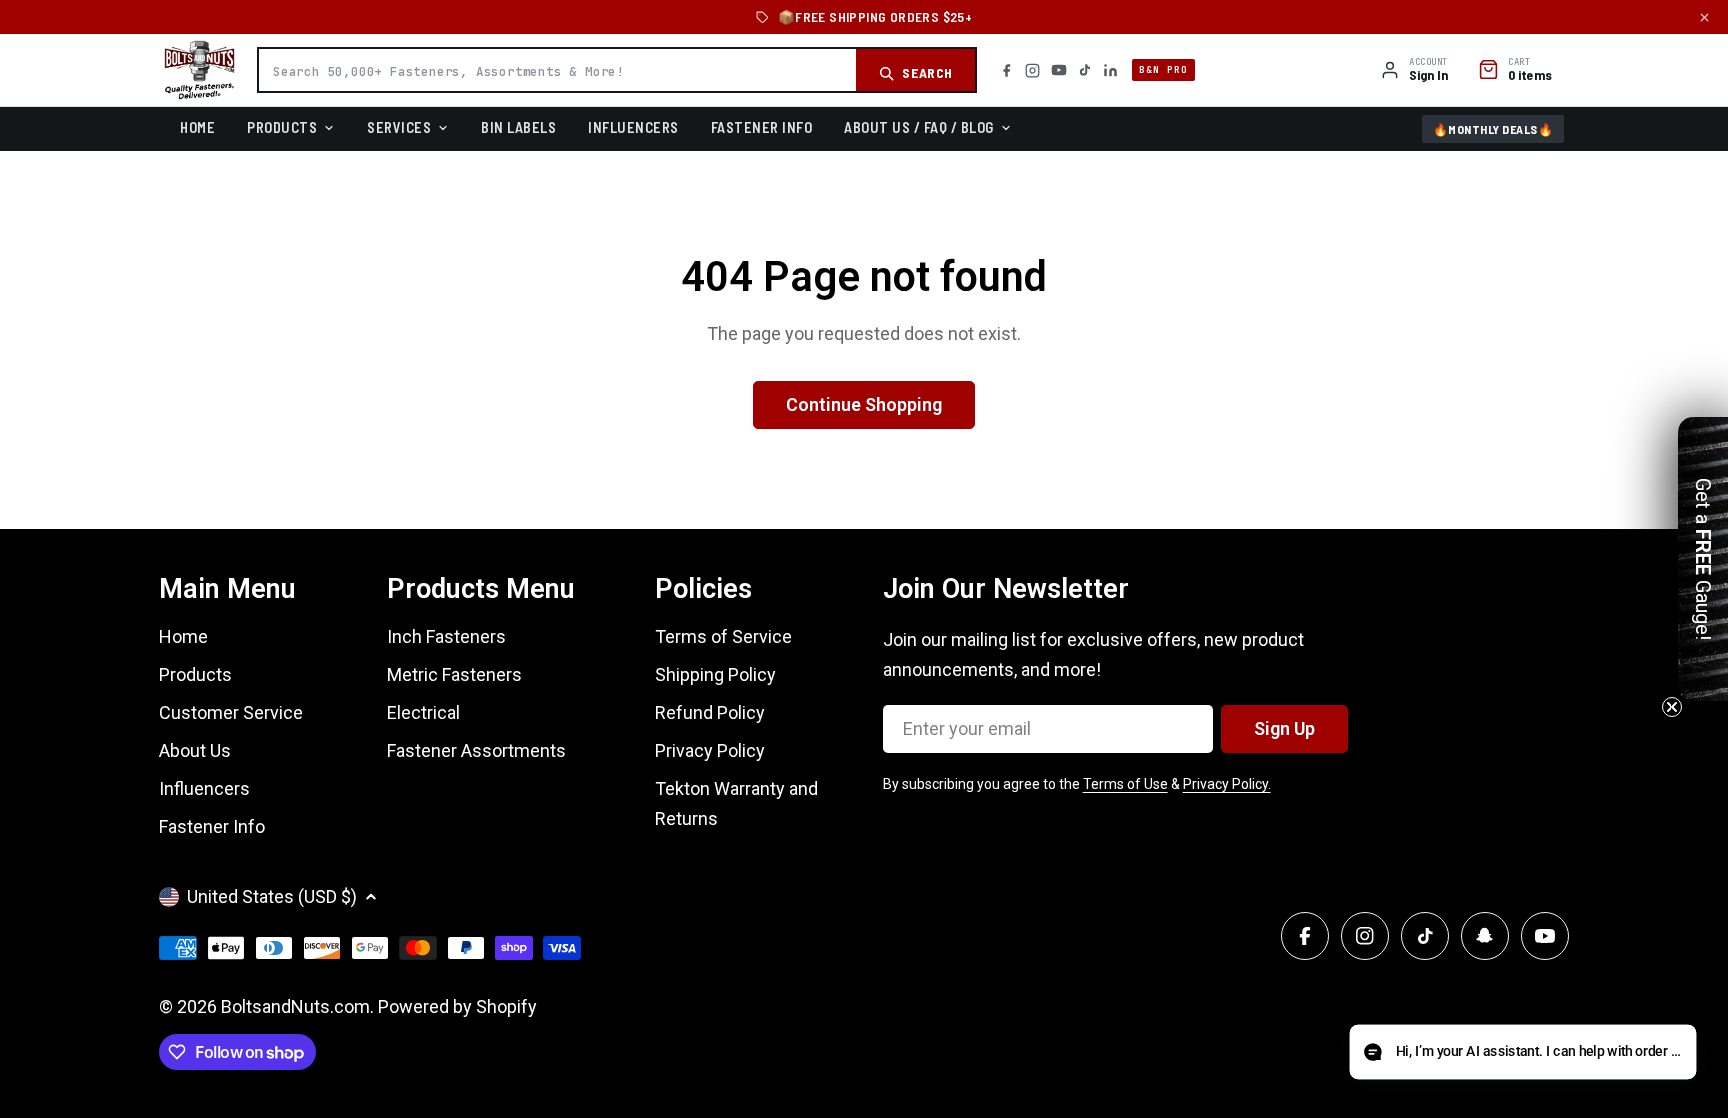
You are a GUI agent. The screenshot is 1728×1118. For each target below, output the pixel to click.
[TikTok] (1085, 70)
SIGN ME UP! (864, 758)
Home (197, 127)
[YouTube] (1059, 70)
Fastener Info (762, 127)
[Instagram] (1032, 70)
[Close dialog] (1089, 408)
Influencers (633, 127)
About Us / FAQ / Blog (919, 127)
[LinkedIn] (1110, 70)
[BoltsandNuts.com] (199, 70)
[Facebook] (1006, 70)
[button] (1522, 1052)
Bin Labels (518, 127)
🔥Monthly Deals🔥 (1493, 129)
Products (282, 127)
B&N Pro (1163, 69)
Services (399, 127)
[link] (864, 482)
